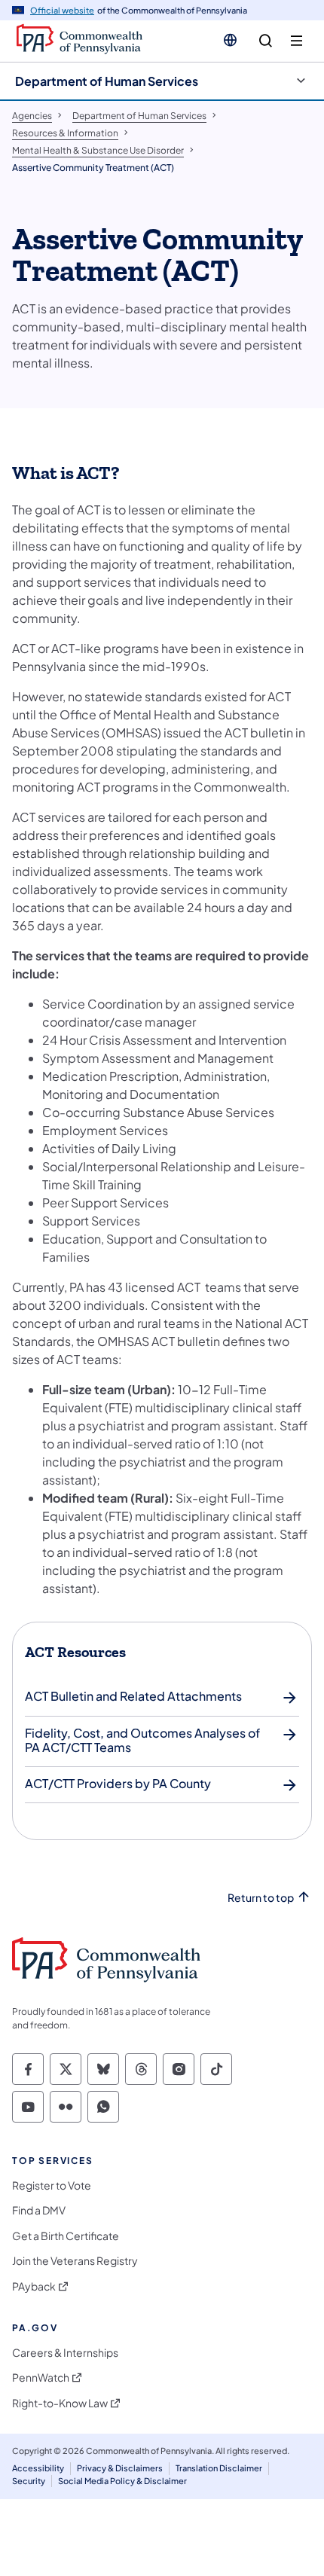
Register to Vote (52, 2185)
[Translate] (230, 40)
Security (29, 2481)
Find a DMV (39, 2210)
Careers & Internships (65, 2353)
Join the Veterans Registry (75, 2261)
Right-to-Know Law (60, 2403)
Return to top (261, 1898)
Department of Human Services (107, 81)
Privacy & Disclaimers (120, 2468)
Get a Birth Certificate (66, 2236)
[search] (266, 41)
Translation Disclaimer (219, 2468)
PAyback (34, 2286)
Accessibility (38, 2468)
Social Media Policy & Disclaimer (122, 2481)
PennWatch (41, 2378)
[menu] (296, 41)
